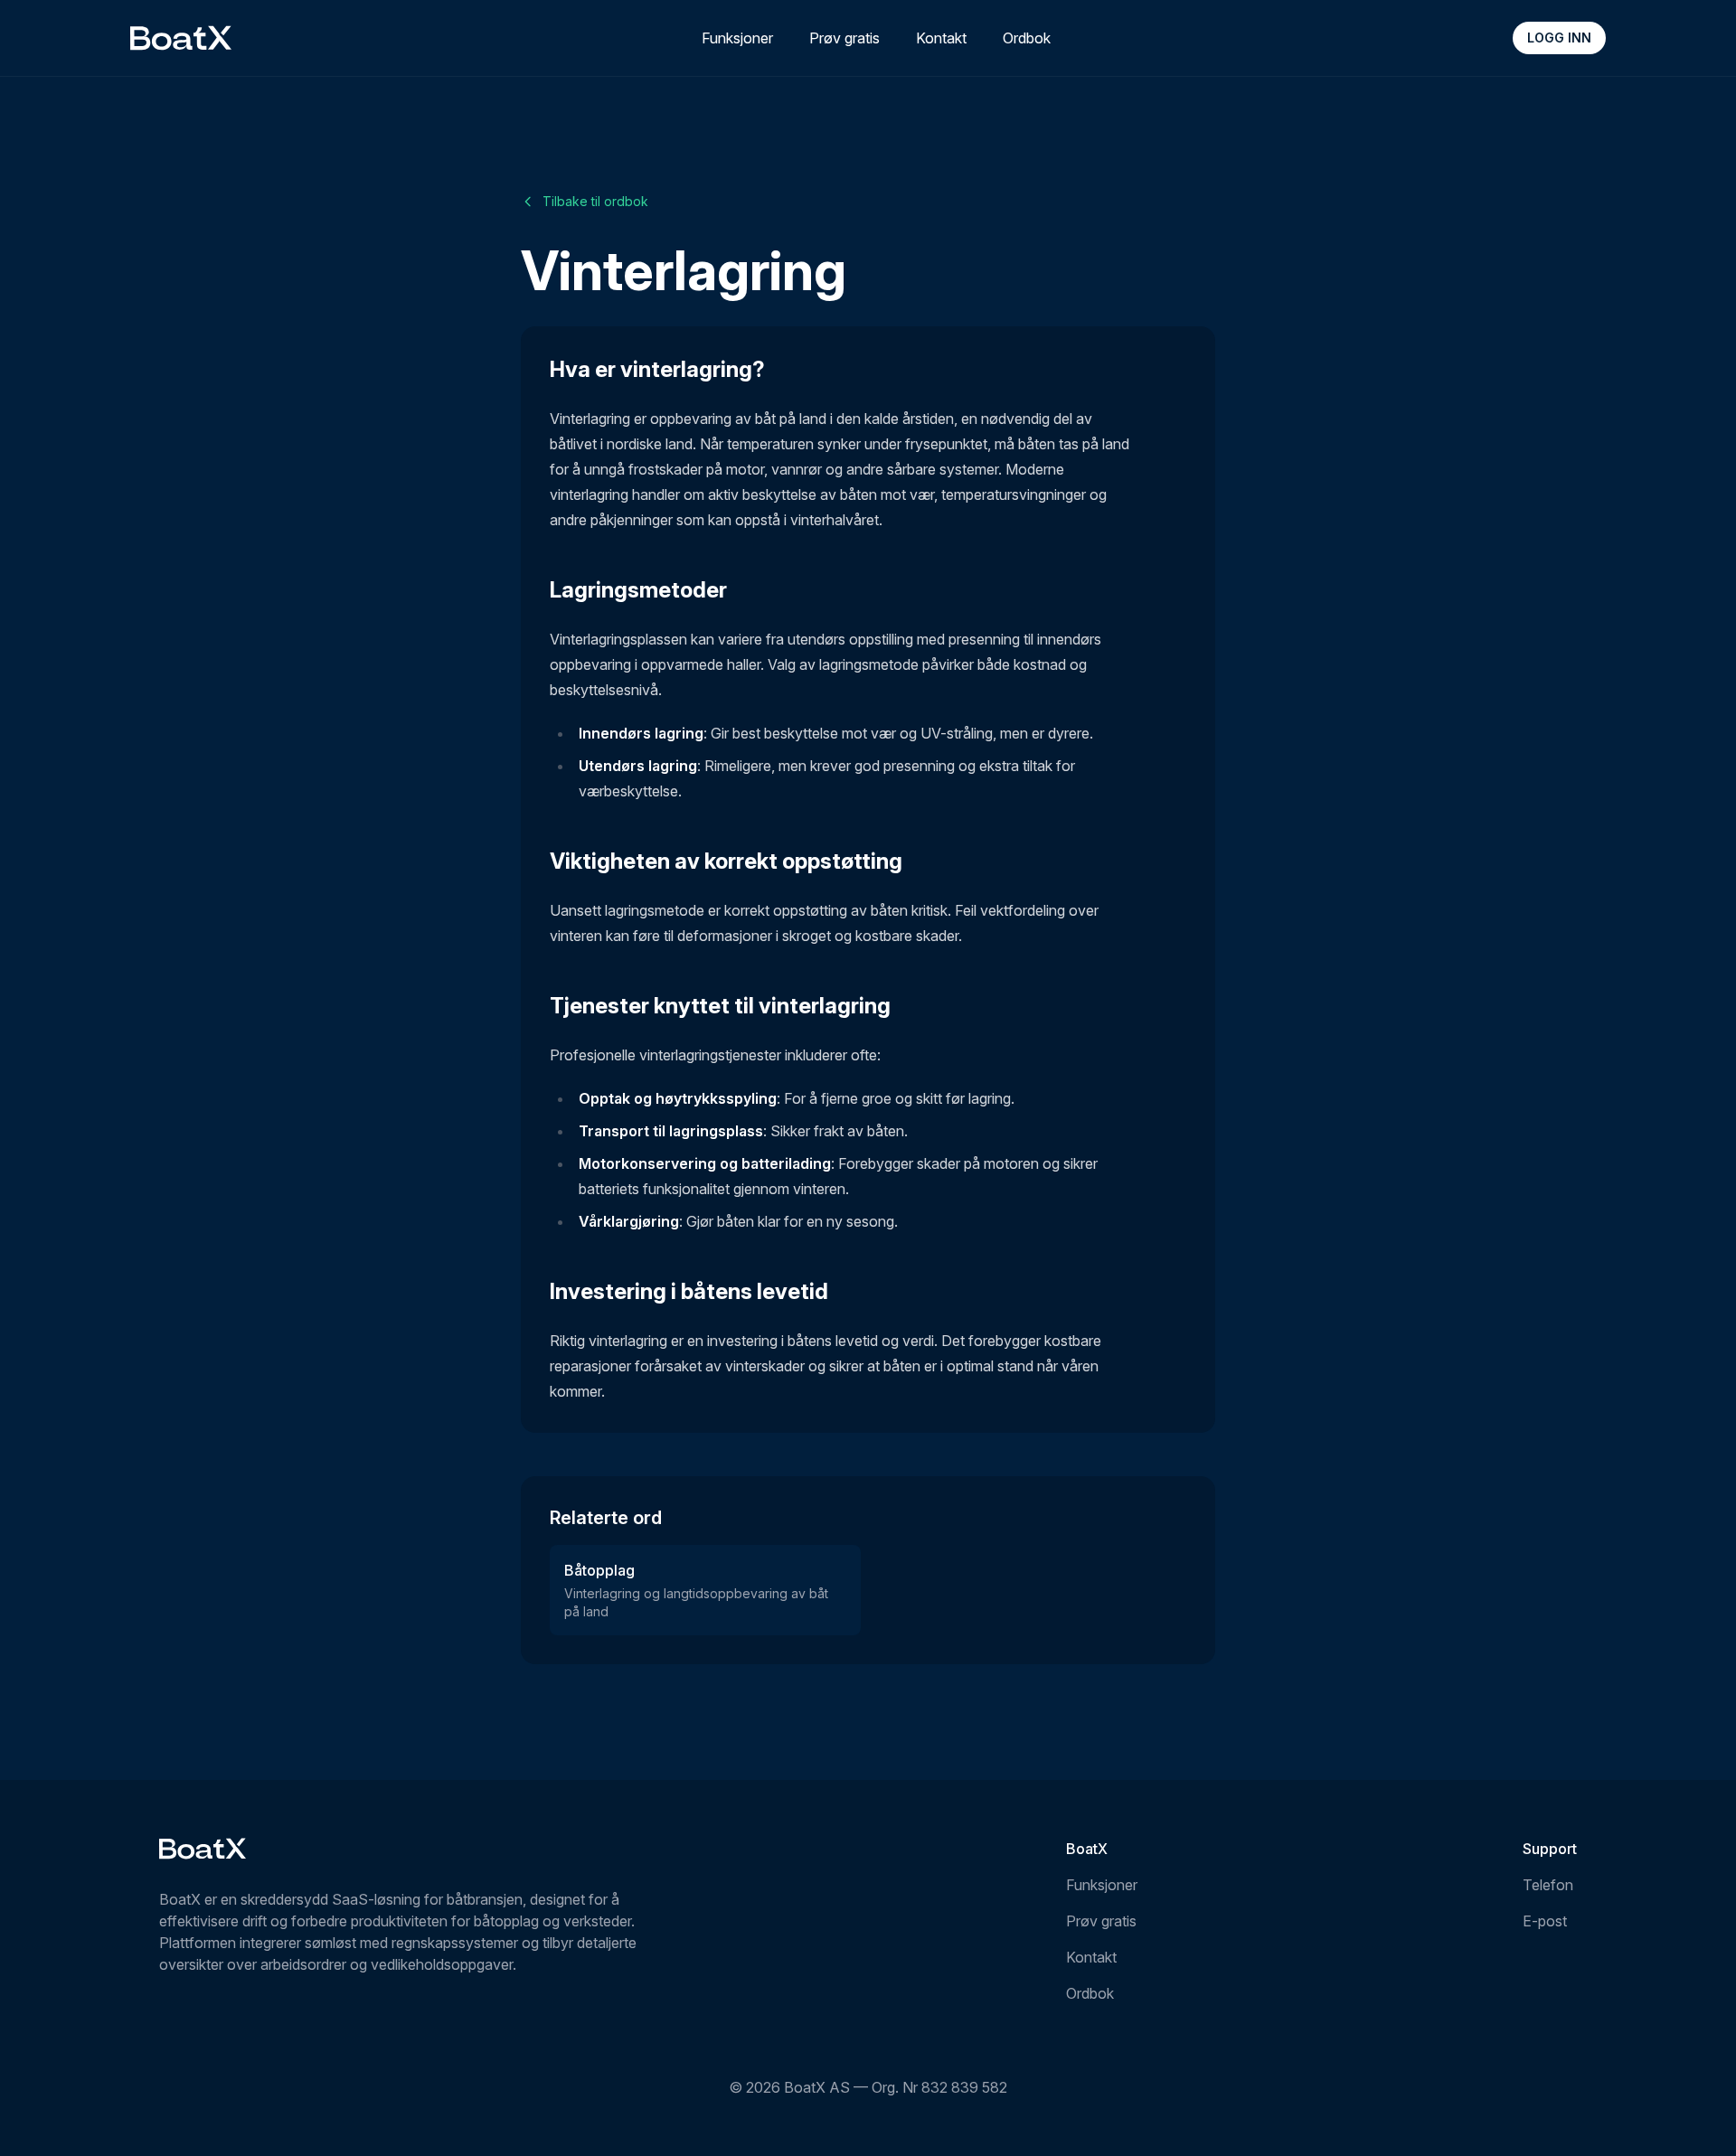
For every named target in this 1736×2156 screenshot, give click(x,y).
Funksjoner (737, 38)
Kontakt (941, 38)
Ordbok (1027, 38)
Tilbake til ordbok (595, 201)
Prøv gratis (844, 38)
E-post (1545, 1921)
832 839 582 (964, 2087)
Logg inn (1559, 38)
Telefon (1548, 1885)
